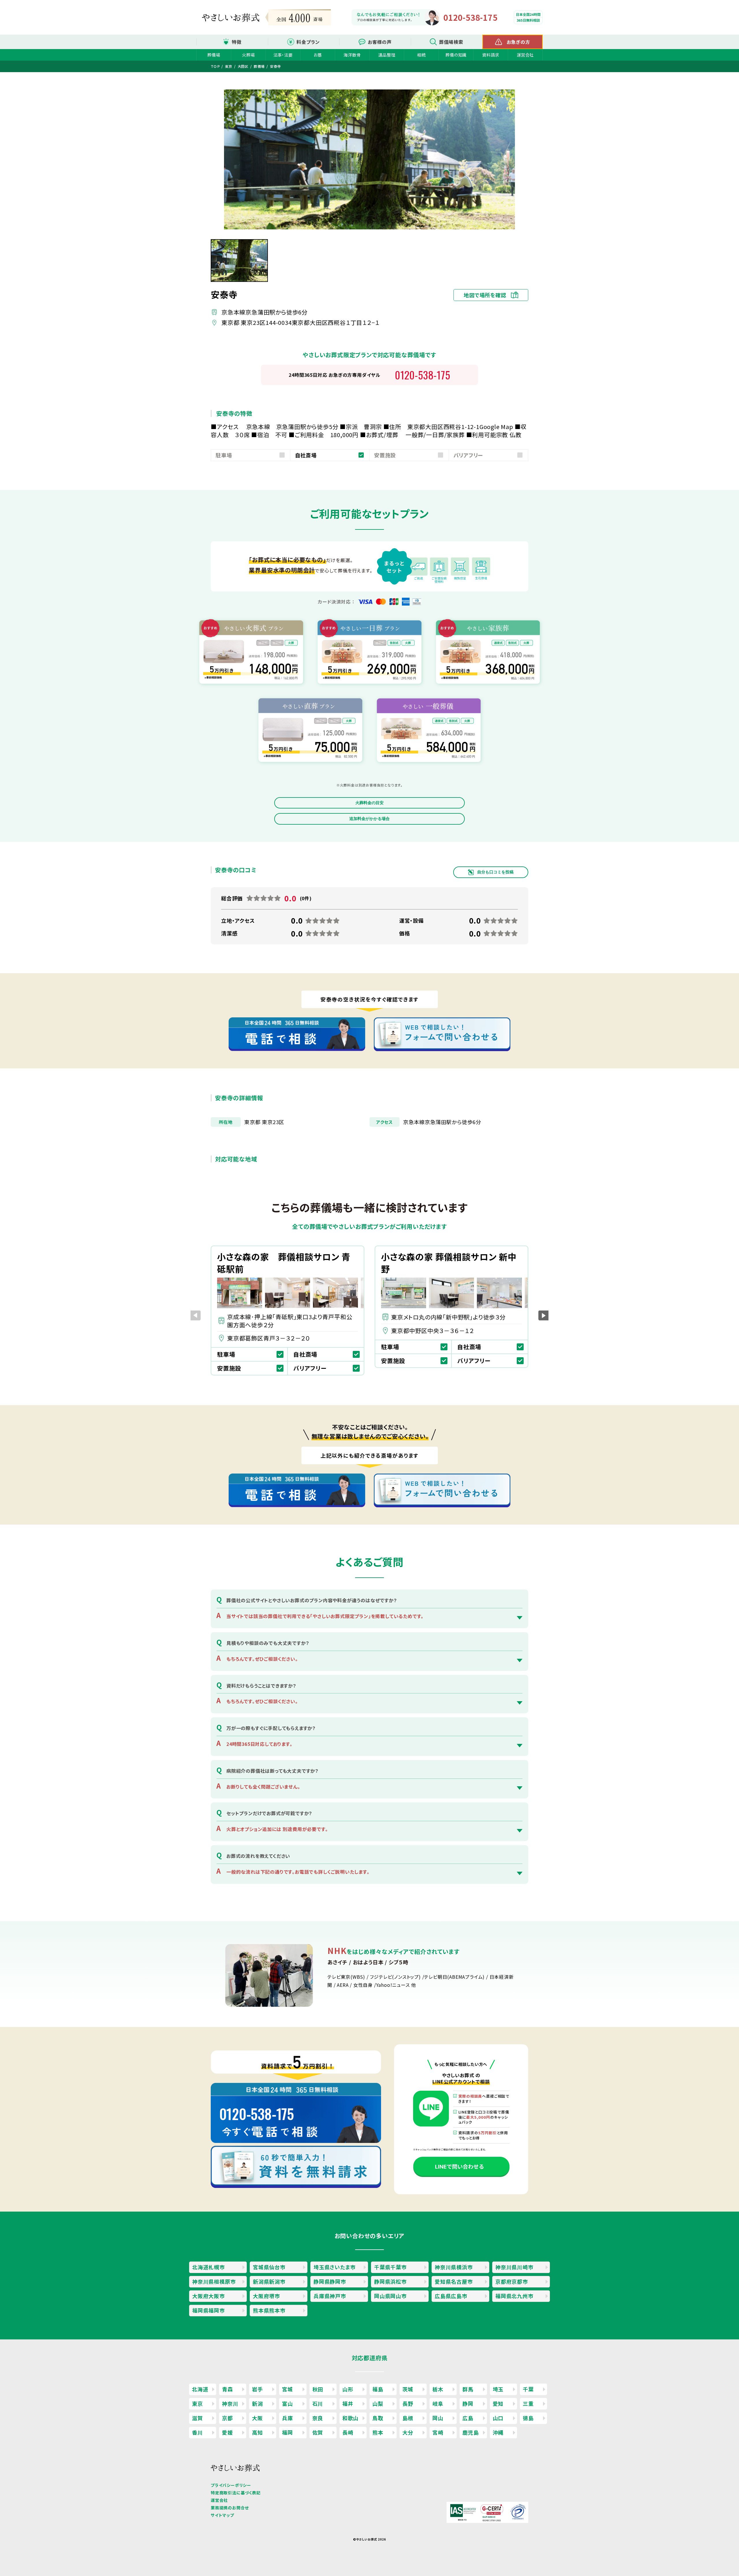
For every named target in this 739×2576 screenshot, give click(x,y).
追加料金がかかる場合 (369, 819)
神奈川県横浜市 (454, 2267)
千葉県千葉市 (390, 2267)
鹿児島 (471, 2432)
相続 (421, 55)
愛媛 (227, 2432)
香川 (197, 2432)
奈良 (318, 2418)
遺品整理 (387, 55)
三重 (528, 2403)
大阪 (257, 2418)
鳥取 (378, 2418)
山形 (348, 2389)
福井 (348, 2403)
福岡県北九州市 (514, 2296)
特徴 (237, 42)
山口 (498, 2418)
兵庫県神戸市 (330, 2296)
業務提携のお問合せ (230, 2508)
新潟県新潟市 (269, 2281)
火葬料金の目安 (369, 803)
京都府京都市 (512, 2281)
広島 (468, 2418)
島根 (408, 2418)
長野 (408, 2403)
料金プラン (308, 42)
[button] (543, 1315)
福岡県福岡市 (209, 2310)
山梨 (378, 2403)
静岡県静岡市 (330, 2281)
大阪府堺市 (266, 2296)
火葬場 (248, 55)
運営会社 (525, 55)
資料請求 (491, 55)
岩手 (257, 2389)
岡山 (438, 2418)
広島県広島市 (451, 2296)
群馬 (468, 2389)
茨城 (408, 2389)
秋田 (318, 2389)
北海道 (200, 2389)
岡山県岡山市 (390, 2296)
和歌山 (350, 2418)
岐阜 (438, 2403)
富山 (288, 2403)
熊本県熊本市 (269, 2310)
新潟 (257, 2403)
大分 (408, 2432)
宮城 (288, 2389)
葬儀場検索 (451, 42)
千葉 (528, 2389)
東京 (197, 2403)
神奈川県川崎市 (514, 2267)
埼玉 (498, 2389)
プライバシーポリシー (231, 2485)
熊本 (378, 2432)
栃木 (438, 2389)
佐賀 (318, 2432)
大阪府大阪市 (209, 2296)
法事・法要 (283, 55)
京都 (227, 2418)
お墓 (318, 55)
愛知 (498, 2403)
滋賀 (197, 2418)
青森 (227, 2389)
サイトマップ (222, 2515)
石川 (318, 2403)
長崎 (348, 2432)
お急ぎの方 (518, 42)
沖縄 (498, 2432)
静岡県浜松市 (390, 2281)
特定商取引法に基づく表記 (236, 2493)
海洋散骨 (352, 55)
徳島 (528, 2418)
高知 (257, 2432)
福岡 (288, 2432)
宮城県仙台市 (269, 2267)
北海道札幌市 (209, 2267)
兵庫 (288, 2418)
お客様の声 (380, 42)
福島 (378, 2389)
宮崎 (438, 2432)
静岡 (468, 2403)
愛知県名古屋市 (454, 2281)
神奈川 (230, 2403)
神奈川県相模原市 (214, 2281)
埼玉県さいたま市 (334, 2267)
